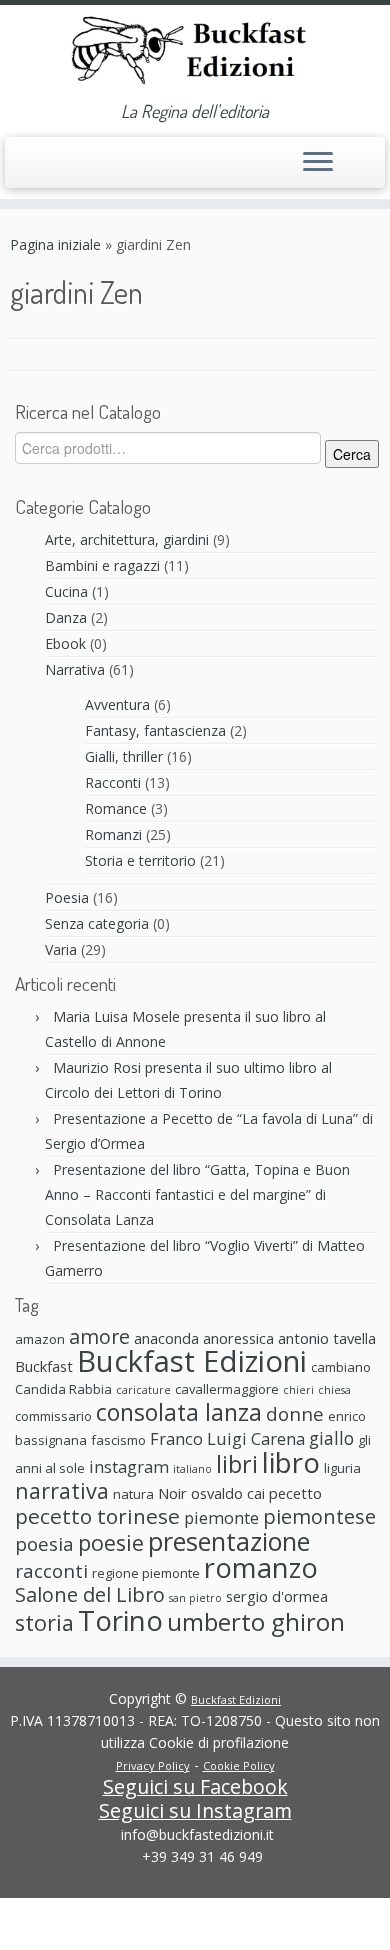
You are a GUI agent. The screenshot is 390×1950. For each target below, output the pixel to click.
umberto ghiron (256, 1621)
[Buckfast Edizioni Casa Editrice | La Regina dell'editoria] (195, 53)
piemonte (221, 1517)
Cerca (352, 454)
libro (291, 1462)
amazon (40, 1339)
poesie (111, 1542)
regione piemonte (146, 1573)
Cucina (66, 591)
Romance (116, 808)
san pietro (195, 1598)
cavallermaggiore (227, 1389)
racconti (51, 1570)
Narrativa (75, 669)
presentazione (229, 1541)
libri (237, 1464)
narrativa (62, 1490)
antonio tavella (327, 1338)
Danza (66, 617)
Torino (120, 1620)
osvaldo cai (228, 1493)
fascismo (118, 1440)
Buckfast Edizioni (192, 1361)
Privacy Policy (153, 1765)
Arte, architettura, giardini (127, 539)
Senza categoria (97, 923)
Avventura (117, 704)
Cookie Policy (239, 1765)
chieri (298, 1390)
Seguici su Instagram (195, 1810)
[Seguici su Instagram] (61, 171)
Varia (61, 949)
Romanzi (113, 834)
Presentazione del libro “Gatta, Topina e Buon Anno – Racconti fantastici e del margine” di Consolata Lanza (197, 1194)
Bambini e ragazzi (102, 565)
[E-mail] (21, 171)
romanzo (261, 1567)
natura (133, 1494)
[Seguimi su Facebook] (41, 168)
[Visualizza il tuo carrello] (357, 157)
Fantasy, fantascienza (155, 730)
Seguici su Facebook (195, 1786)
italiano (192, 1469)
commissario (53, 1416)
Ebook (65, 643)
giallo (331, 1438)
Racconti (113, 782)
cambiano (341, 1367)
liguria (342, 1468)
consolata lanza (179, 1412)
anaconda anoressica (204, 1338)
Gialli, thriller (124, 756)
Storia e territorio (140, 860)
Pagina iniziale (55, 244)
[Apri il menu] (318, 163)
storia (44, 1622)
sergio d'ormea (277, 1596)
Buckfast (44, 1366)
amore (99, 1336)
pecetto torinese (97, 1516)
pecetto (295, 1493)
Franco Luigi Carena (227, 1438)
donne (295, 1413)
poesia (44, 1543)
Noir (172, 1493)
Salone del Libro (90, 1594)
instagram (129, 1466)
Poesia (67, 897)
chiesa (334, 1390)
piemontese (319, 1516)
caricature (143, 1390)
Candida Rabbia (63, 1389)
